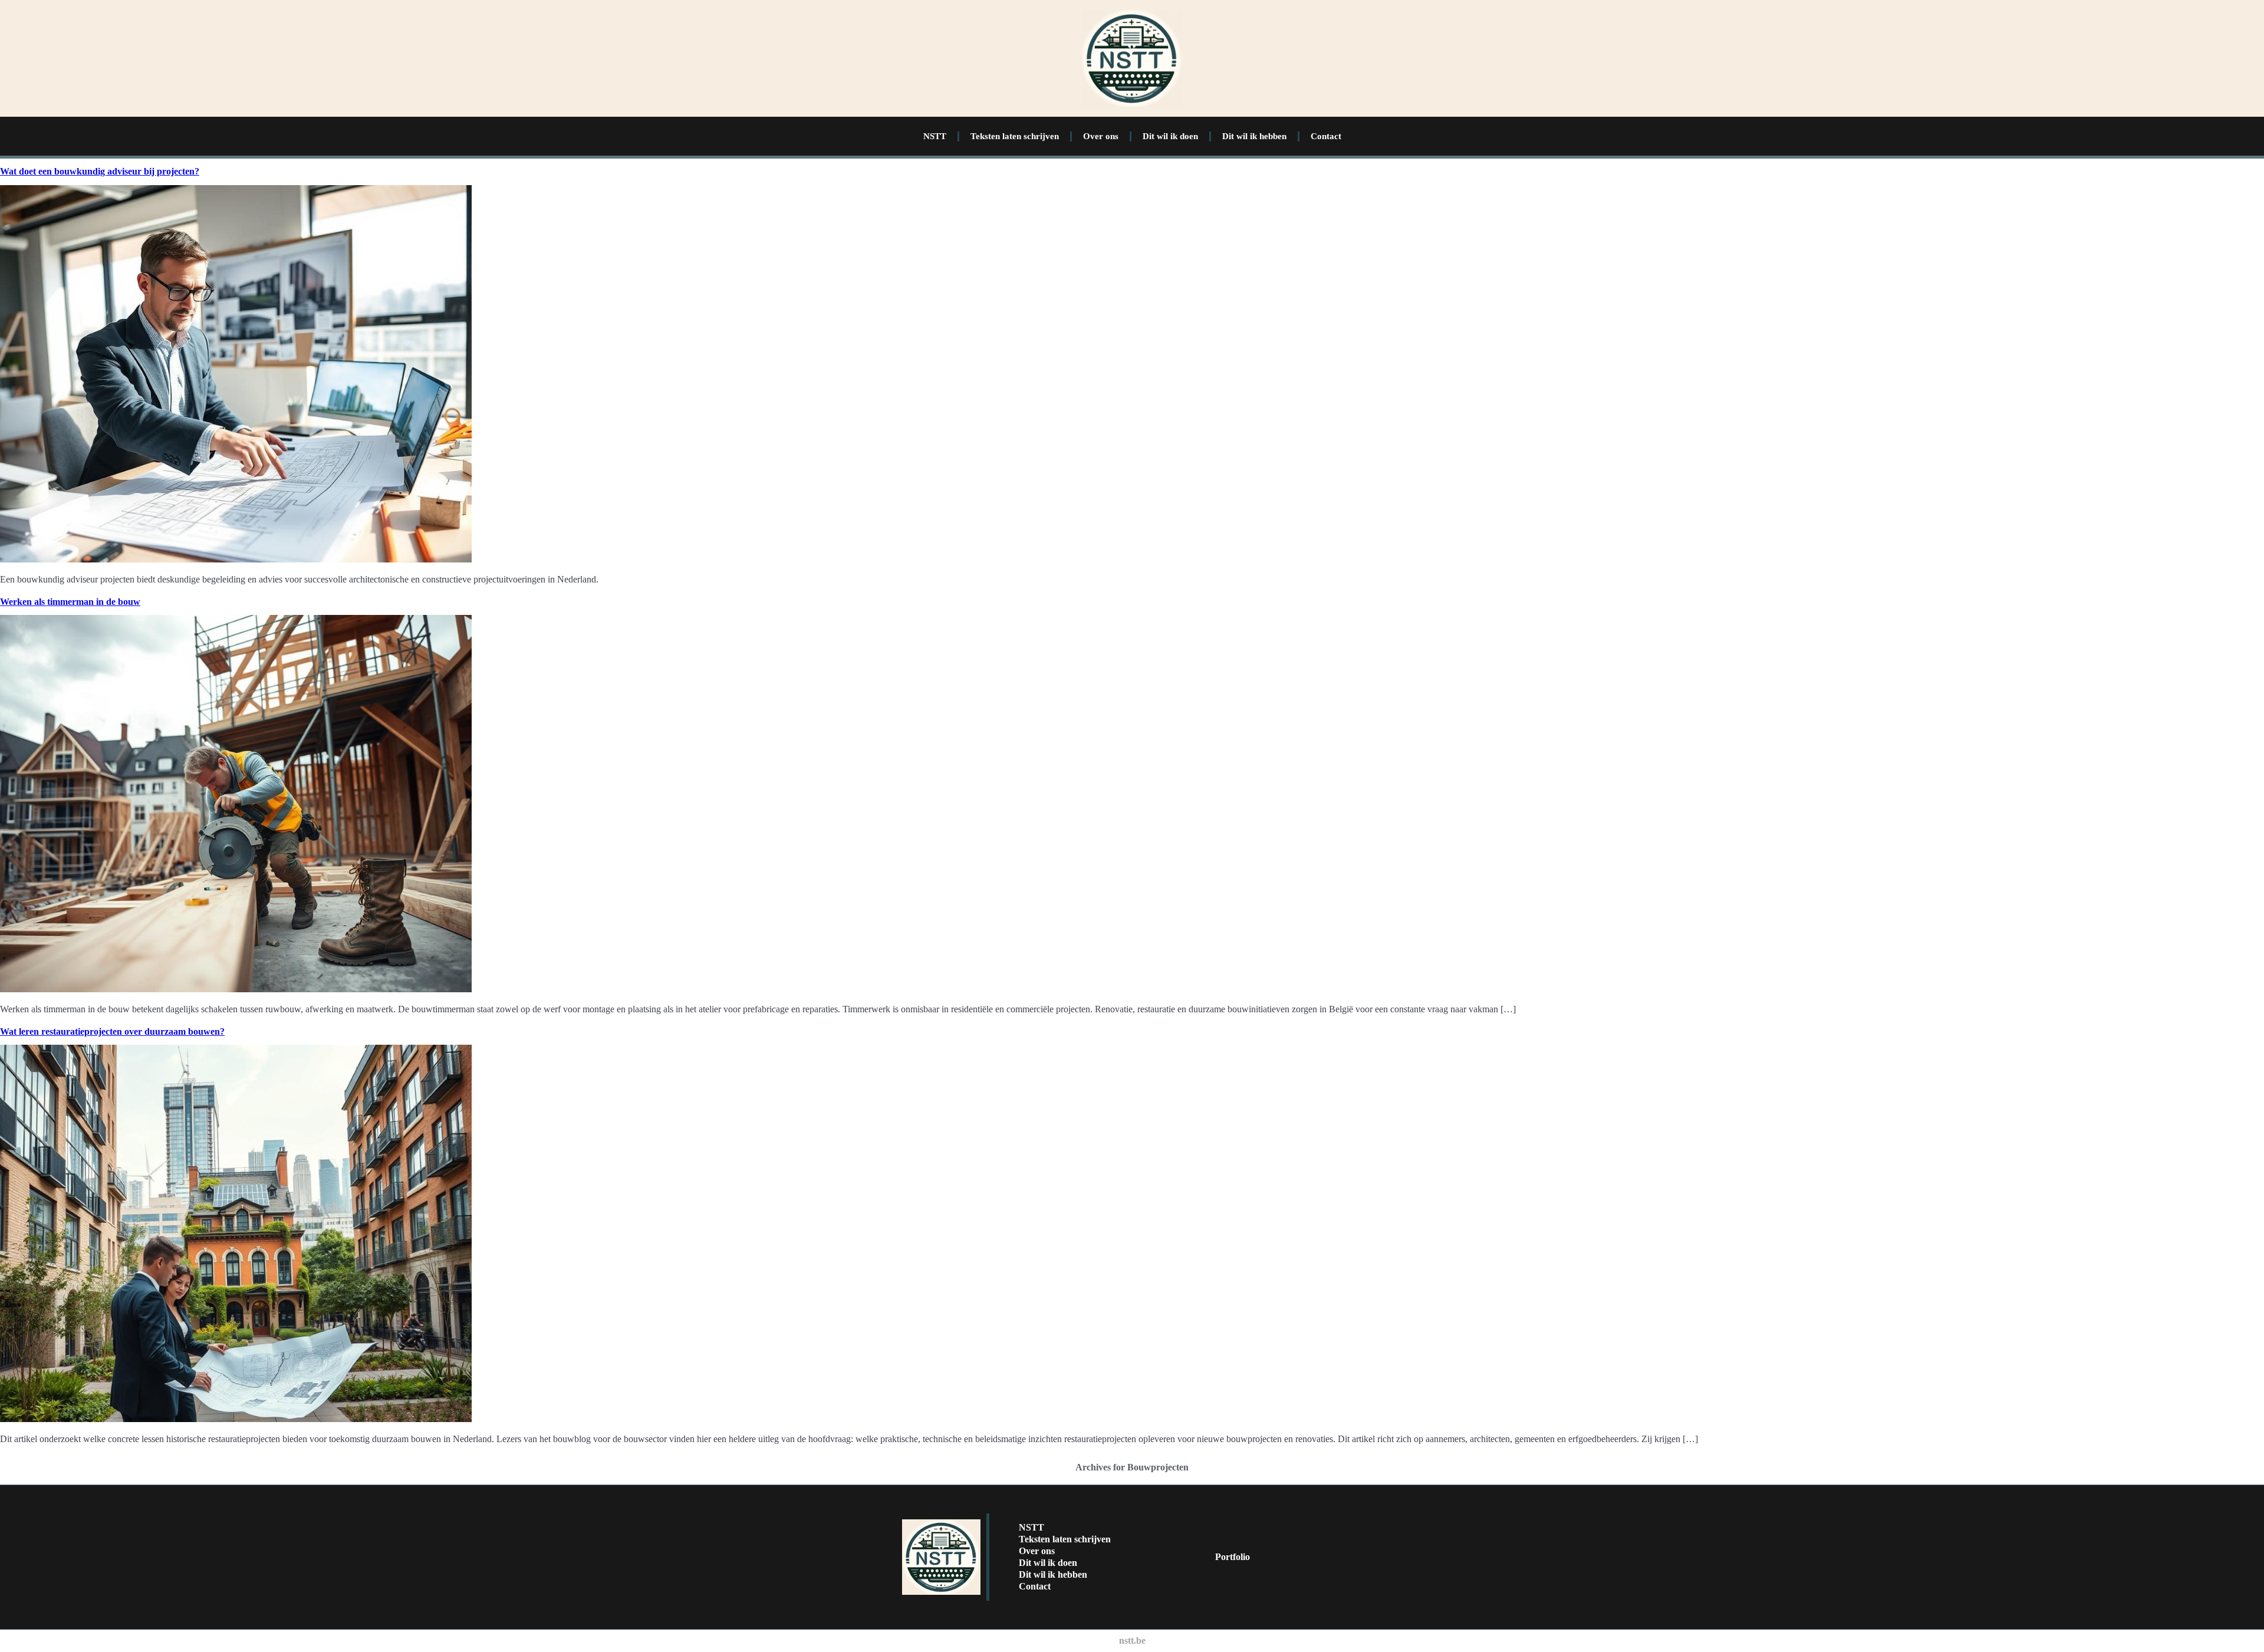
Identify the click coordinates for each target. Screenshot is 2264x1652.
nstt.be (1132, 1641)
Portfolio (1233, 1557)
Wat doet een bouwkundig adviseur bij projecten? (100, 171)
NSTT (935, 136)
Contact (1326, 136)
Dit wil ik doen (1170, 136)
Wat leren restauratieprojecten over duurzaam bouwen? (112, 1031)
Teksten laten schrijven (1015, 136)
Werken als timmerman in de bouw (70, 602)
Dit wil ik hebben (1254, 136)
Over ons (1101, 136)
